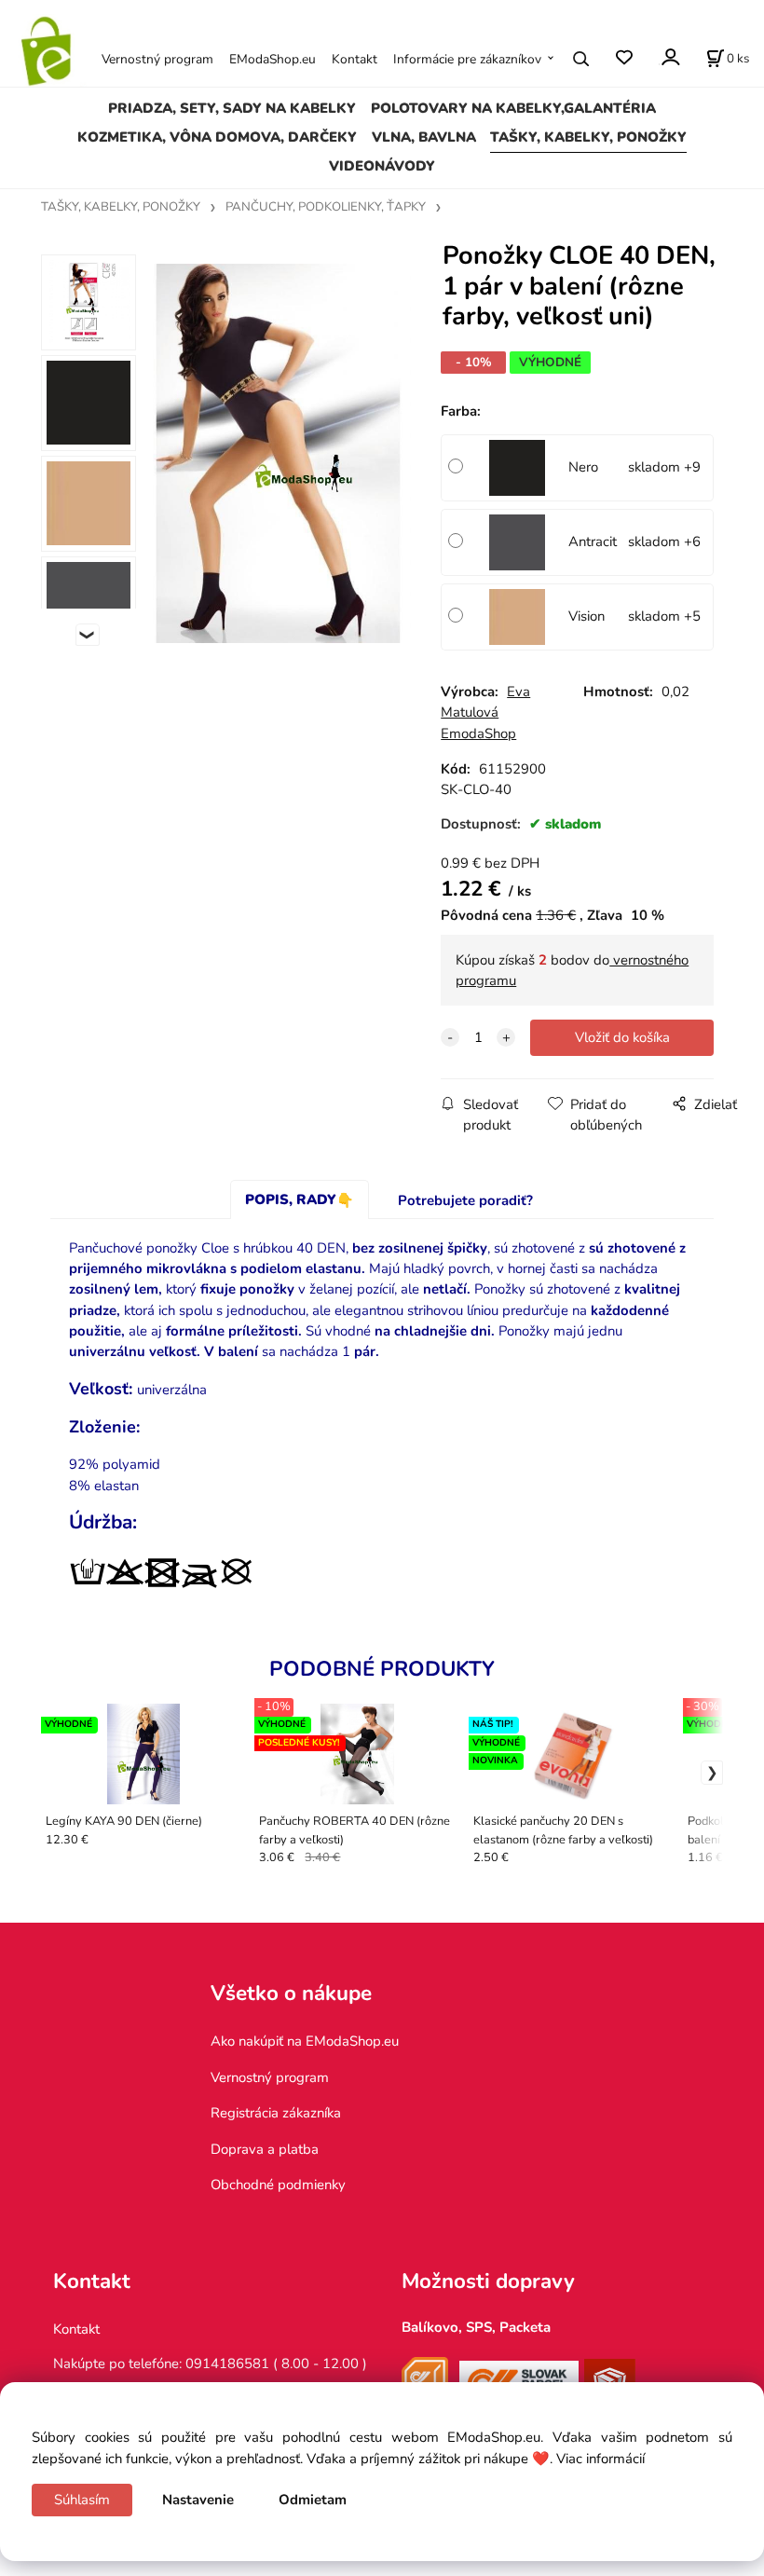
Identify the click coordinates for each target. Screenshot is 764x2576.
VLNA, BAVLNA (424, 137)
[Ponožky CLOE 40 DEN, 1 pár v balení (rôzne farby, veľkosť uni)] (276, 453)
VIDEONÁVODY (382, 166)
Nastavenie (198, 2500)
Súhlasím (82, 2500)
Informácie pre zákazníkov (467, 59)
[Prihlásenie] (669, 57)
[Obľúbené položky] (624, 58)
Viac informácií (600, 2459)
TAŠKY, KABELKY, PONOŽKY (588, 137)
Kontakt (355, 59)
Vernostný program (157, 59)
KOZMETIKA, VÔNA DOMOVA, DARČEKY (217, 137)
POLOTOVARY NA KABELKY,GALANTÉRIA (513, 108)
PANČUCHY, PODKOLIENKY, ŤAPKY (326, 207)
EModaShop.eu (273, 59)
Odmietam (313, 2500)
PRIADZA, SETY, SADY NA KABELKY (232, 108)
